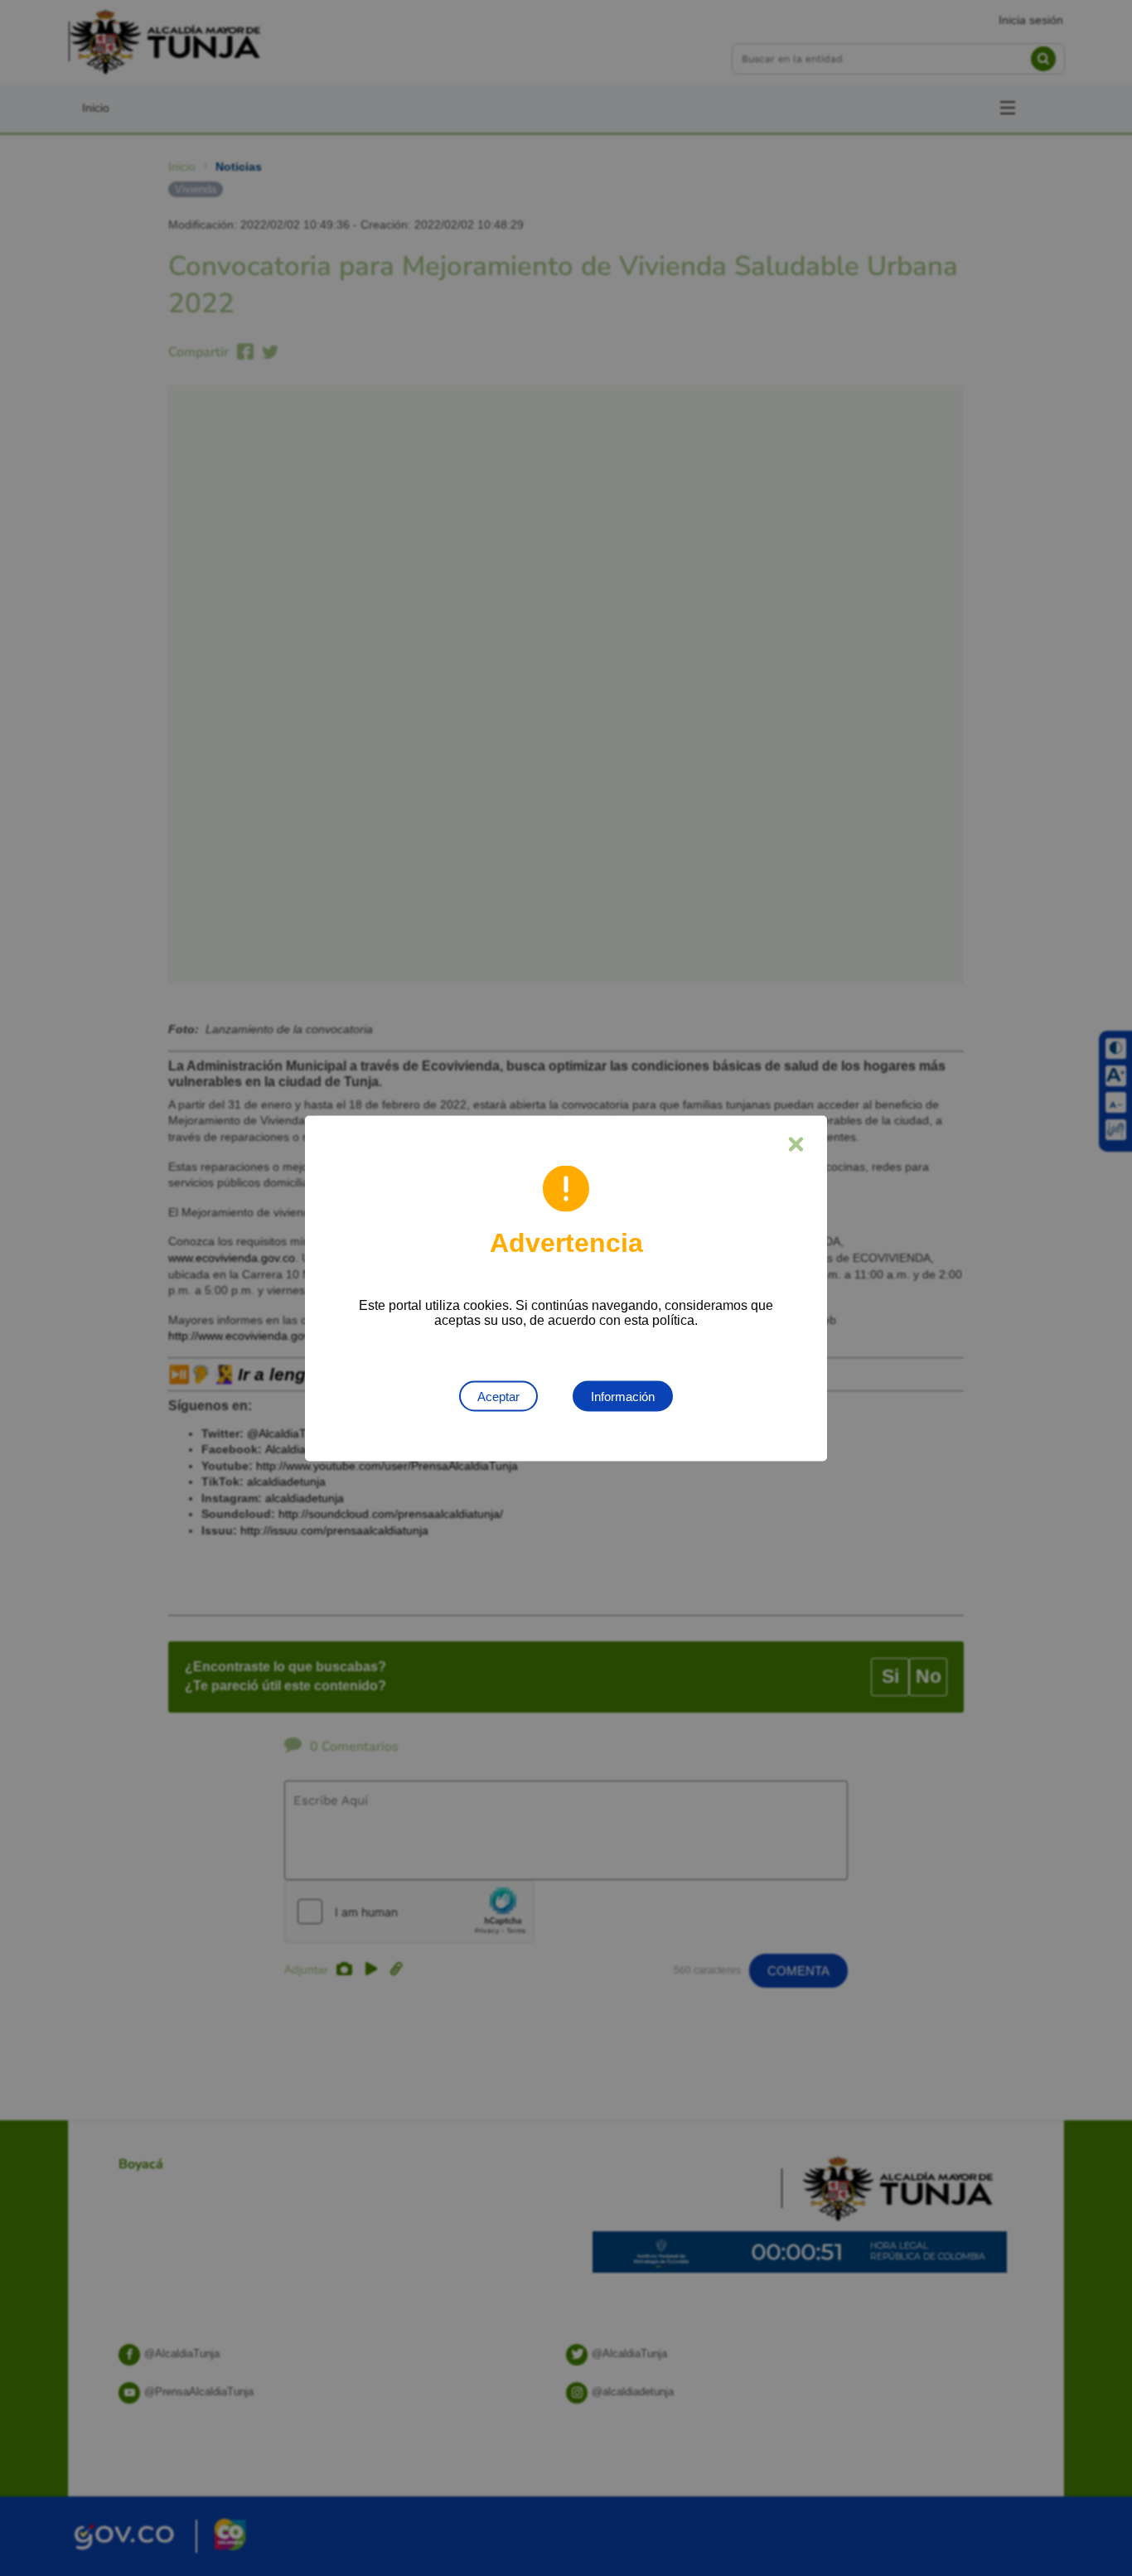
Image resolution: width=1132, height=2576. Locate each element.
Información (623, 1396)
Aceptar (498, 1396)
